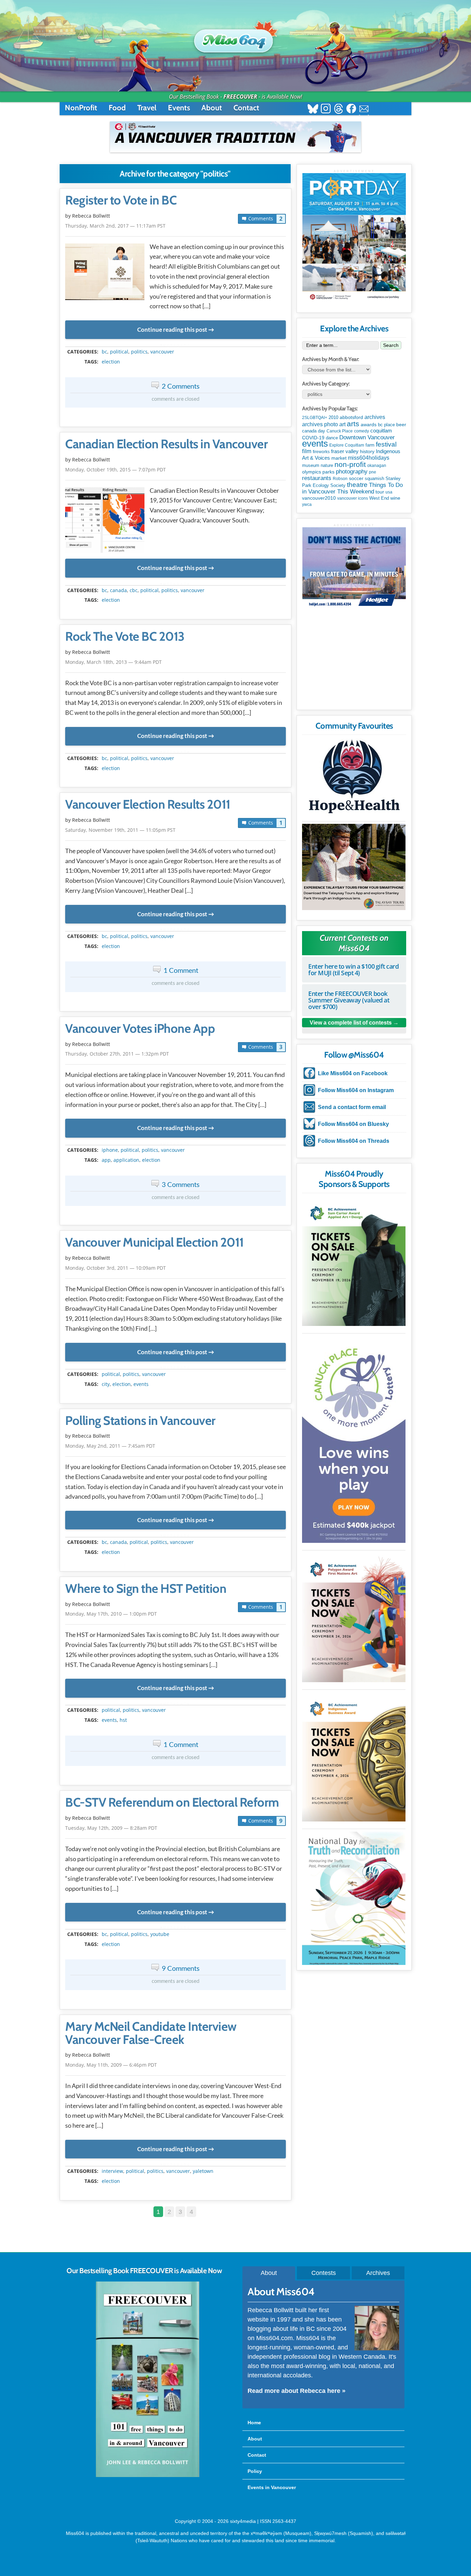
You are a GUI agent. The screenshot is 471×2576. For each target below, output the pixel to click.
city (106, 1384)
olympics (312, 472)
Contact (246, 108)
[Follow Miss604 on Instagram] (326, 109)
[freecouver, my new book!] (148, 2476)
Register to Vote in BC (121, 200)
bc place (386, 425)
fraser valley (345, 451)
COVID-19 (313, 438)
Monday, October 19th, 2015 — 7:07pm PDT (116, 470)
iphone (110, 1150)
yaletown (203, 2171)
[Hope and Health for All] (354, 778)
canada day (314, 431)
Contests (324, 2273)
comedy (362, 431)
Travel (147, 108)
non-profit (350, 464)
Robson (340, 479)
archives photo (320, 424)
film (307, 451)
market (339, 458)
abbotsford (351, 417)
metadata (177, 346)
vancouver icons (353, 498)
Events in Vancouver (272, 2487)
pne (373, 472)
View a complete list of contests (351, 1023)
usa (389, 492)
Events (179, 108)
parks (328, 472)
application (126, 1160)
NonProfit (81, 108)
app (106, 1160)
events (141, 1384)
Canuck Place (340, 431)
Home (254, 2423)
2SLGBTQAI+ (315, 418)
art (342, 424)
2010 (333, 417)
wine (395, 498)
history (367, 451)
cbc (134, 590)
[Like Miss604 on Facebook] (351, 109)
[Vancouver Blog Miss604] (235, 38)
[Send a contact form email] (364, 109)
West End (379, 498)
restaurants (317, 478)
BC (104, 352)
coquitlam (381, 431)
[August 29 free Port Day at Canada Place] (354, 238)
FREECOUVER (240, 97)
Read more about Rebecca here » (297, 2391)
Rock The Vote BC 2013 (125, 637)
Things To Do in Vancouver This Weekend (352, 488)
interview (112, 2171)
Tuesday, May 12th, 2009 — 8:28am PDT (111, 1828)
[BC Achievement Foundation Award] (354, 1261)
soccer (356, 478)
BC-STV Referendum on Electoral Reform (172, 1803)
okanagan (377, 466)
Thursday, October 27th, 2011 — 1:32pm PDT (117, 1054)
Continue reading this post (172, 330)
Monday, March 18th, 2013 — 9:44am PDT (113, 662)
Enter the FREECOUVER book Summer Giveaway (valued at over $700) (349, 1000)
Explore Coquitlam (347, 445)
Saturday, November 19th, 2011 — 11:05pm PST (120, 830)
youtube (160, 1934)
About (212, 108)
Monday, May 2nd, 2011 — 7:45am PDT (110, 1446)
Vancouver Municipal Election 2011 (154, 1242)
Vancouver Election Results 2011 (148, 805)
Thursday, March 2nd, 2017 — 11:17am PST (115, 226)
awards (369, 425)
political (119, 352)
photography (352, 472)
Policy (255, 2471)
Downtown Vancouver (367, 437)
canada (118, 590)
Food (117, 108)
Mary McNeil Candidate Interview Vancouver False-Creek (151, 2033)
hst (123, 1720)
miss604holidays (369, 458)
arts (353, 424)
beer (401, 425)
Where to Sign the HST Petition (146, 1589)
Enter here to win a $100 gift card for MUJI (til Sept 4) (353, 970)
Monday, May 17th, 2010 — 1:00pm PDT (111, 1614)
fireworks (321, 452)
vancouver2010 (319, 498)
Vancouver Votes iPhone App (140, 1029)
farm (370, 445)
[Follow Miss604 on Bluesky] (313, 109)
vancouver (162, 352)
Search (391, 345)
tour (380, 492)
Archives (378, 2273)
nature (327, 465)
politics (139, 352)
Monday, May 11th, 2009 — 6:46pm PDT (111, 2065)
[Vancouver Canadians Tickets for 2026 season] (235, 137)
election (111, 362)
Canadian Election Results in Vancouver (166, 444)
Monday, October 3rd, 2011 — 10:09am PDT (116, 1268)
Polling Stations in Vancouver (140, 1421)
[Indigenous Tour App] (354, 867)
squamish (374, 478)
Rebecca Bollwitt (91, 216)
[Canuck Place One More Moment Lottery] (354, 1439)
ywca (307, 505)
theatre (357, 485)
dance (332, 438)
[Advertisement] (354, 661)
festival (386, 444)
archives (375, 417)
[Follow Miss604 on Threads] (338, 109)
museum (311, 465)
